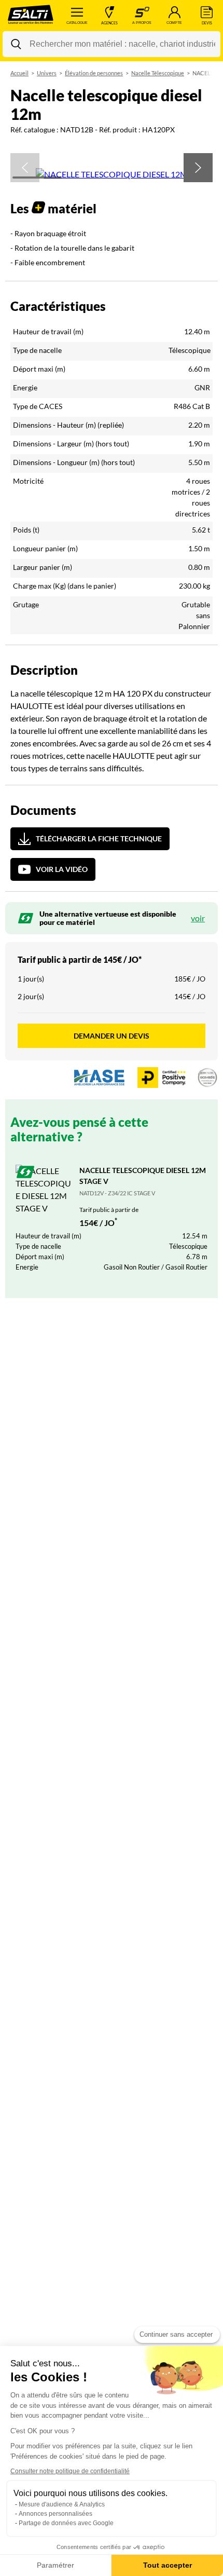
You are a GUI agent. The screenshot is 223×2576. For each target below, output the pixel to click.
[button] (25, 168)
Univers (47, 73)
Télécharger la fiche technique (99, 839)
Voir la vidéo (62, 869)
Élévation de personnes (94, 73)
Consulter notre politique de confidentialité (70, 2471)
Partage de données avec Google (66, 2523)
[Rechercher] (16, 44)
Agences (109, 23)
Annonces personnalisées (55, 2514)
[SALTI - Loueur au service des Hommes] (31, 16)
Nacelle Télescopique (158, 73)
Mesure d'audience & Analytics (62, 2504)
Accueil (19, 73)
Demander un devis (112, 1036)
